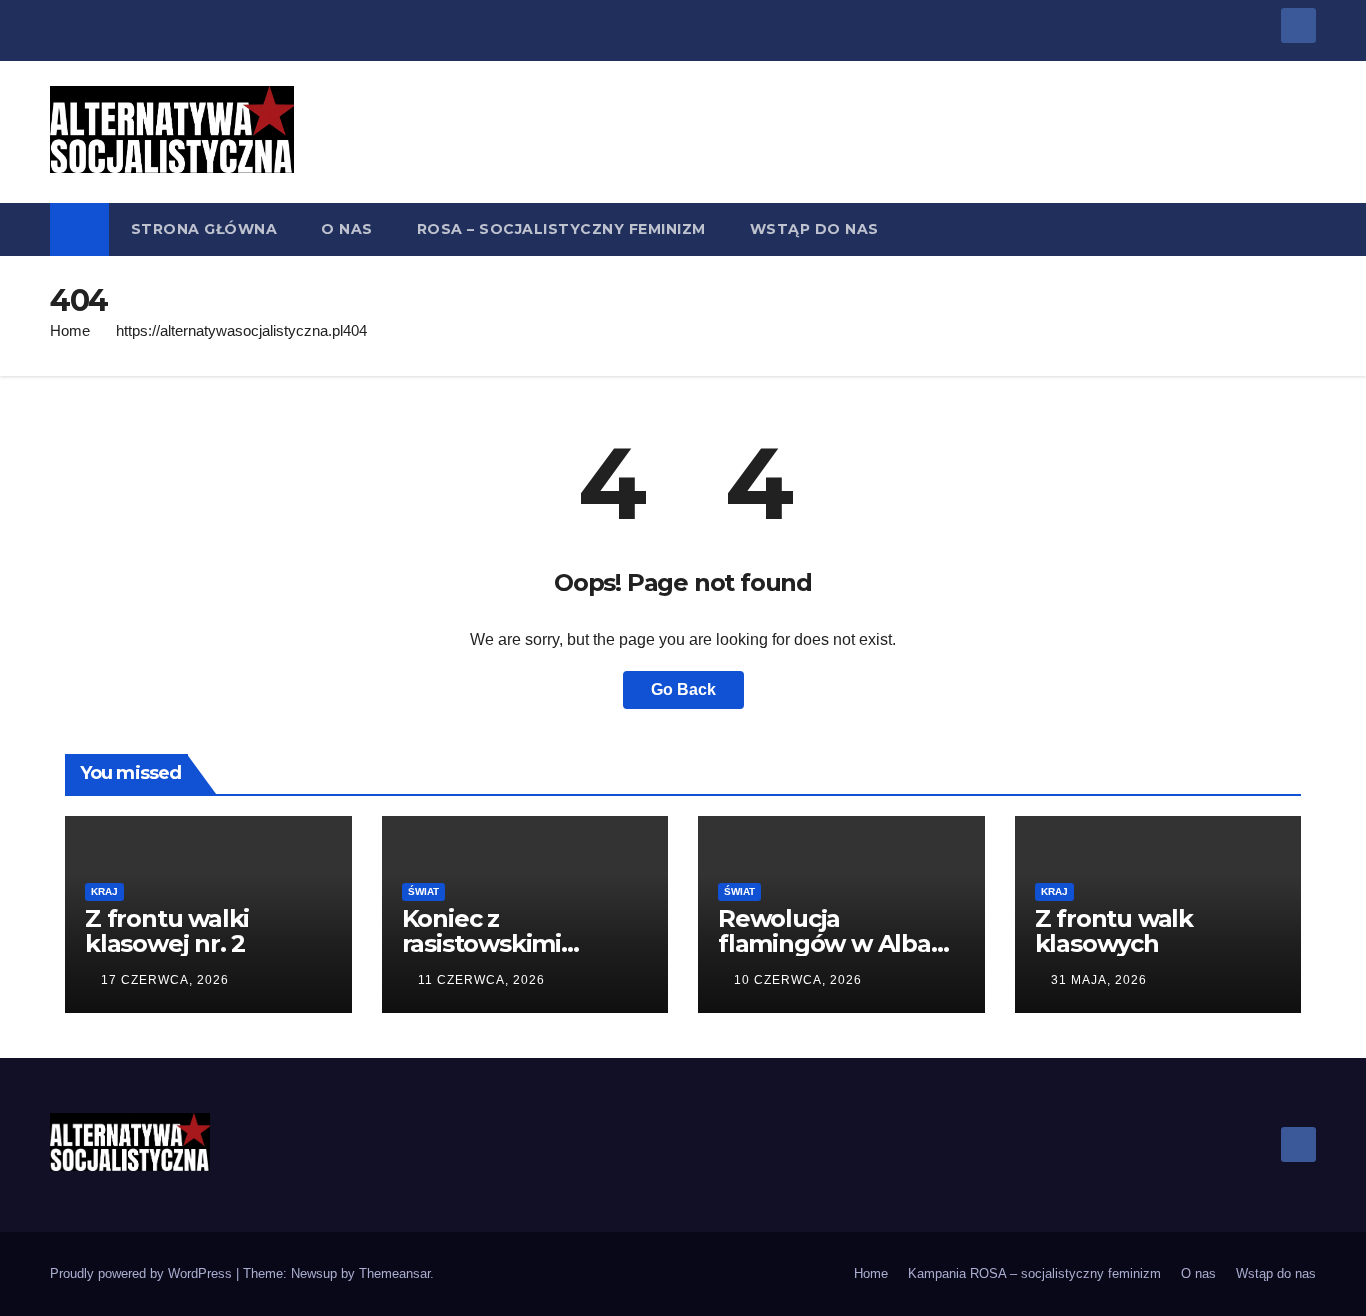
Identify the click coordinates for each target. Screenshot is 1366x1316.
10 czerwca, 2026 (798, 980)
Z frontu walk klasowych (1114, 931)
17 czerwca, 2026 (165, 980)
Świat (423, 891)
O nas (347, 229)
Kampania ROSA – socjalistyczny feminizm (1034, 1273)
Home (70, 330)
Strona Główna (204, 229)
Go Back (683, 689)
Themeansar (394, 1273)
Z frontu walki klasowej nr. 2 (167, 931)
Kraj (104, 891)
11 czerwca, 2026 (481, 980)
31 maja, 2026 (1099, 980)
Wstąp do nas (814, 229)
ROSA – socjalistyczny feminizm (561, 229)
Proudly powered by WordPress (143, 1273)
